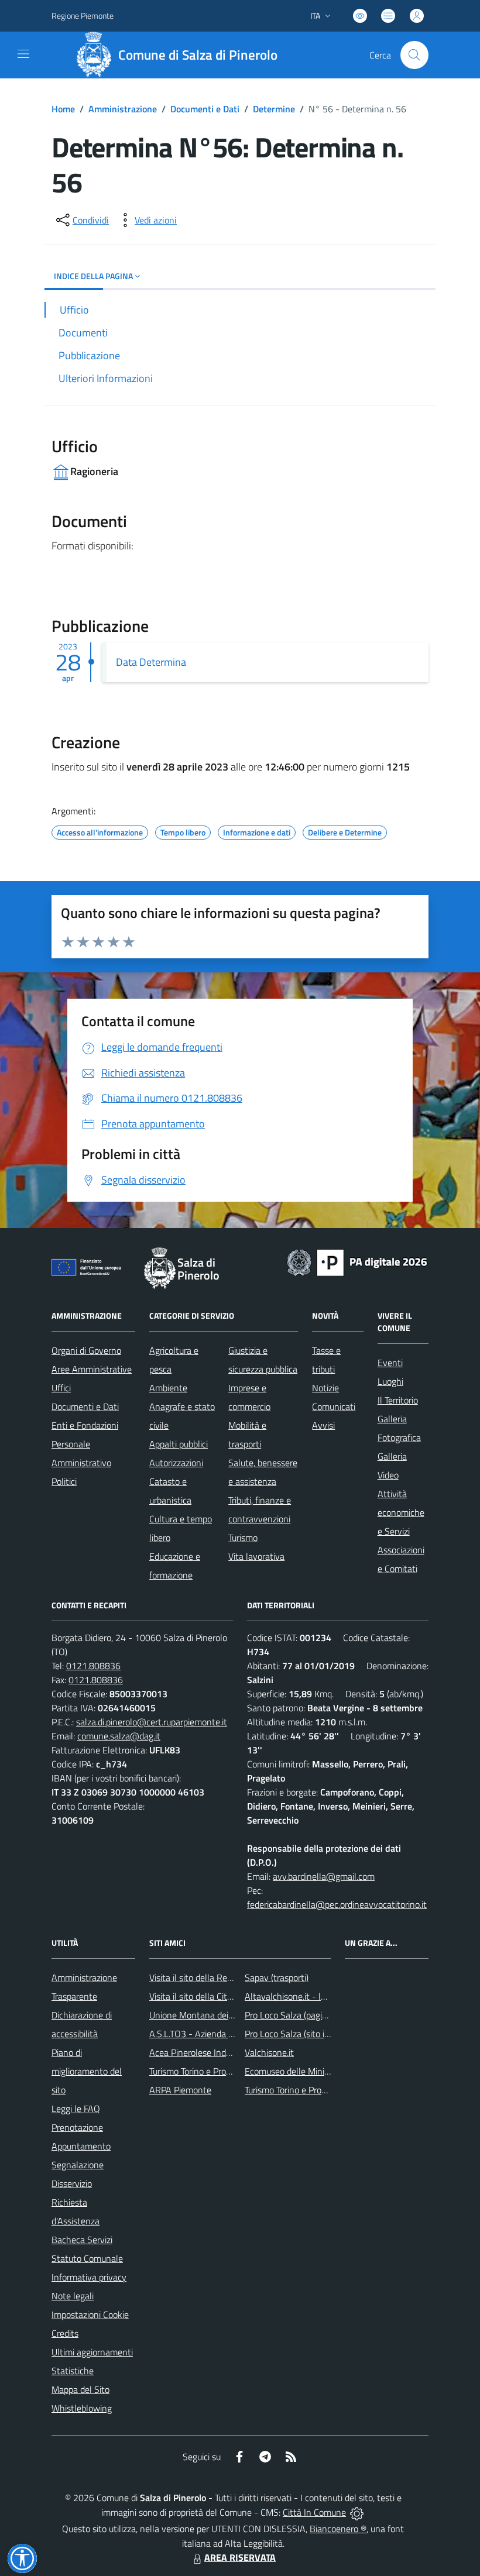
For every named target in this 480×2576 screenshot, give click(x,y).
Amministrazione (123, 109)
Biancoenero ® (338, 2529)
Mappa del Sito (80, 2389)
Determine (274, 109)
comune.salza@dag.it (119, 1736)
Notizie (325, 1388)
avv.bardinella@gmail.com (324, 1876)
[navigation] (23, 54)
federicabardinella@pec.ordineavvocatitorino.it (337, 1904)
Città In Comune (314, 2512)
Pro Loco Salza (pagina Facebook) (309, 2015)
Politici (64, 1481)
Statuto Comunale (87, 2258)
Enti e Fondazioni (85, 1425)
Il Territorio (398, 1400)
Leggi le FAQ (76, 2109)
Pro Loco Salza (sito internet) (301, 2034)
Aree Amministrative (92, 1369)
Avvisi (323, 1425)
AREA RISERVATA (240, 2557)
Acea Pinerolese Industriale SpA (211, 2052)
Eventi (390, 1363)
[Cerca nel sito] (414, 55)
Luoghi (390, 1381)
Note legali (73, 2296)
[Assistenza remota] (357, 2512)
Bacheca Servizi (82, 2240)
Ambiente (168, 1388)
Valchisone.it (269, 2052)
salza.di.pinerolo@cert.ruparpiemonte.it (152, 1722)
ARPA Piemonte (180, 2090)
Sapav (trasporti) (277, 1977)
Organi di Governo (86, 1350)
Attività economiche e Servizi (401, 1512)
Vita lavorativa (256, 1556)
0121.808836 (93, 1666)
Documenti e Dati (205, 109)
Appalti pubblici (179, 1444)
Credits (65, 2333)
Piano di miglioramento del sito (87, 2071)
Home (63, 109)
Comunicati (334, 1406)
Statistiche (73, 2371)
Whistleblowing (82, 2408)
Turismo (243, 1538)
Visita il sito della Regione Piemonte (219, 1977)
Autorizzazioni (176, 1463)
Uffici (61, 1388)
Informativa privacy (89, 2277)
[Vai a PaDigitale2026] (357, 1261)
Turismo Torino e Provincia (199, 2071)
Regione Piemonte (83, 16)
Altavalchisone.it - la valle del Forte (314, 1996)
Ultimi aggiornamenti (92, 2352)
